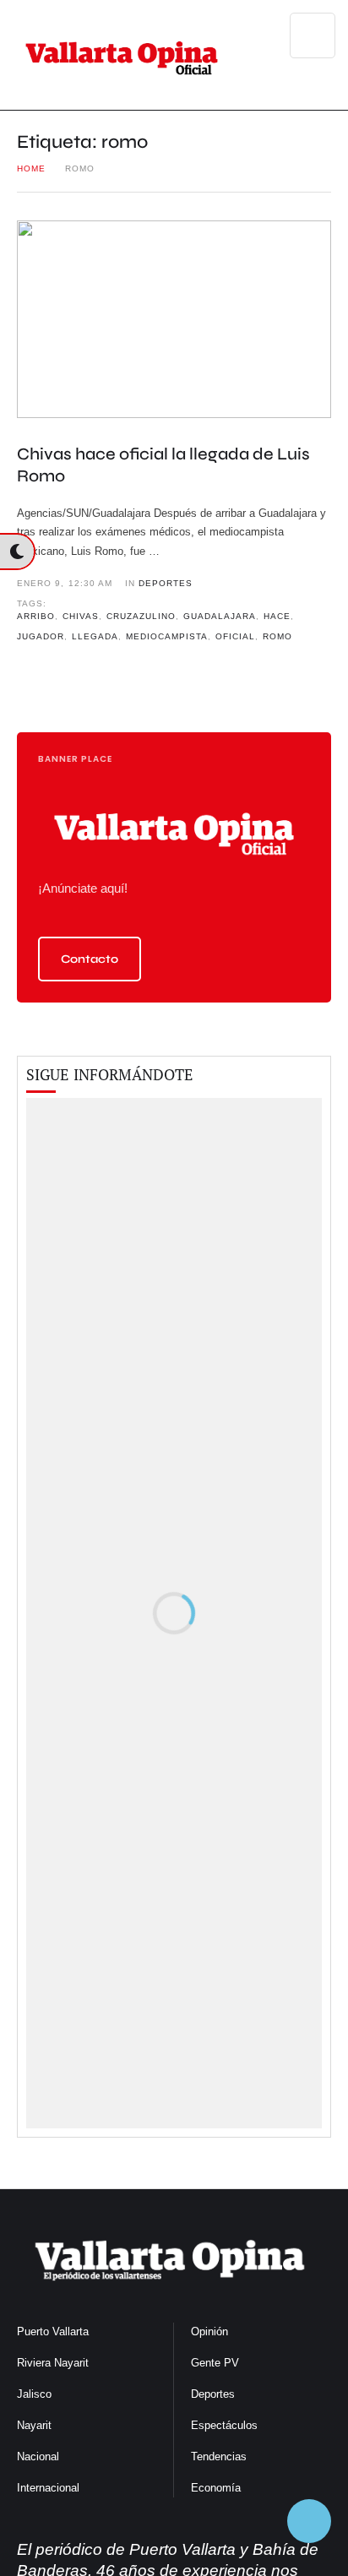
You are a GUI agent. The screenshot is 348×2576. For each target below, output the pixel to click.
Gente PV (215, 2363)
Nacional (38, 2456)
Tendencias (219, 2456)
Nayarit (34, 2425)
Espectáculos (224, 2425)
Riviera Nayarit (53, 2363)
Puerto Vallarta (53, 2331)
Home (31, 168)
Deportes (213, 2394)
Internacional (48, 2488)
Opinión (209, 2331)
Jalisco (34, 2394)
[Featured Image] (174, 319)
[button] (90, 959)
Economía (216, 2488)
